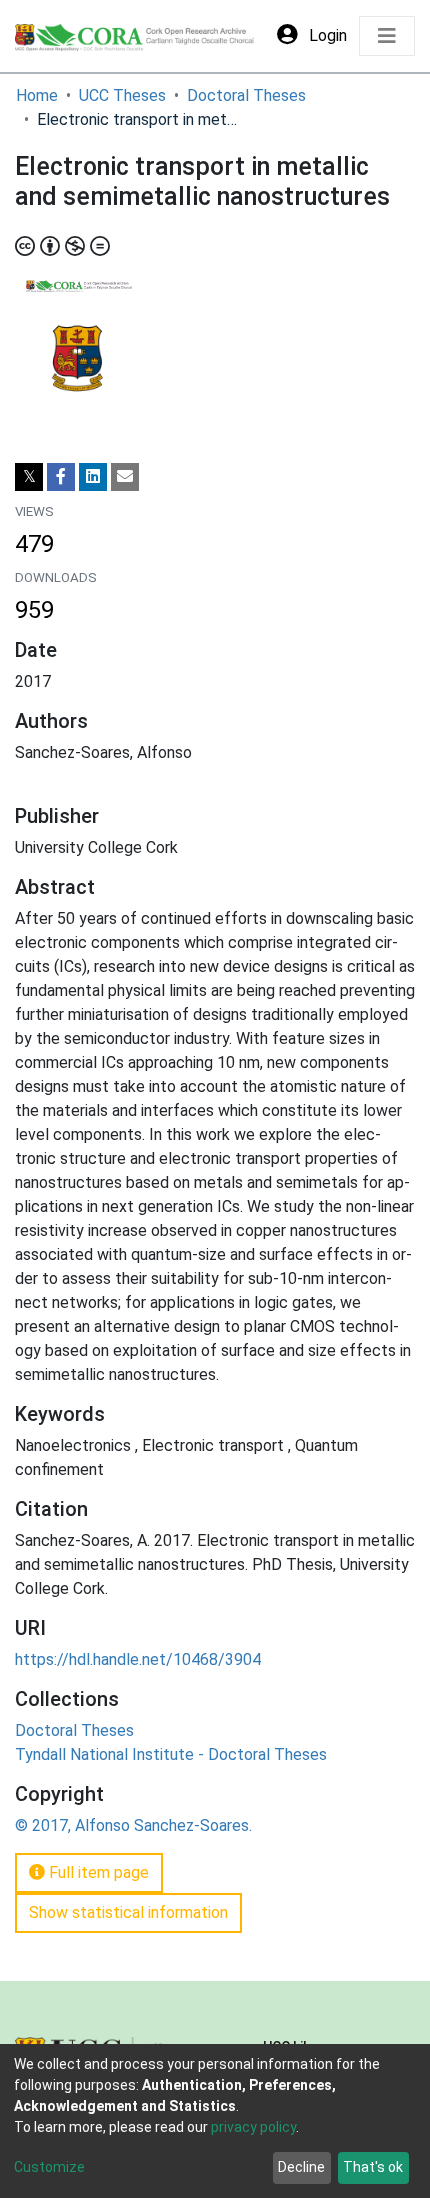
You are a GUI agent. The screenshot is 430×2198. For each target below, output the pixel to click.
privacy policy (253, 2127)
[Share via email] (125, 477)
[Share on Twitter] (29, 477)
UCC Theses (122, 95)
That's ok (373, 2167)
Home (37, 95)
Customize (49, 2167)
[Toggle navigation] (387, 36)
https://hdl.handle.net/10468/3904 (138, 1659)
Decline (301, 2167)
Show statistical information (128, 1912)
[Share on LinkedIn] (93, 477)
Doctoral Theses (246, 95)
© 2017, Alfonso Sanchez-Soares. (133, 1825)
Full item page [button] (97, 1872)
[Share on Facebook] (61, 477)
